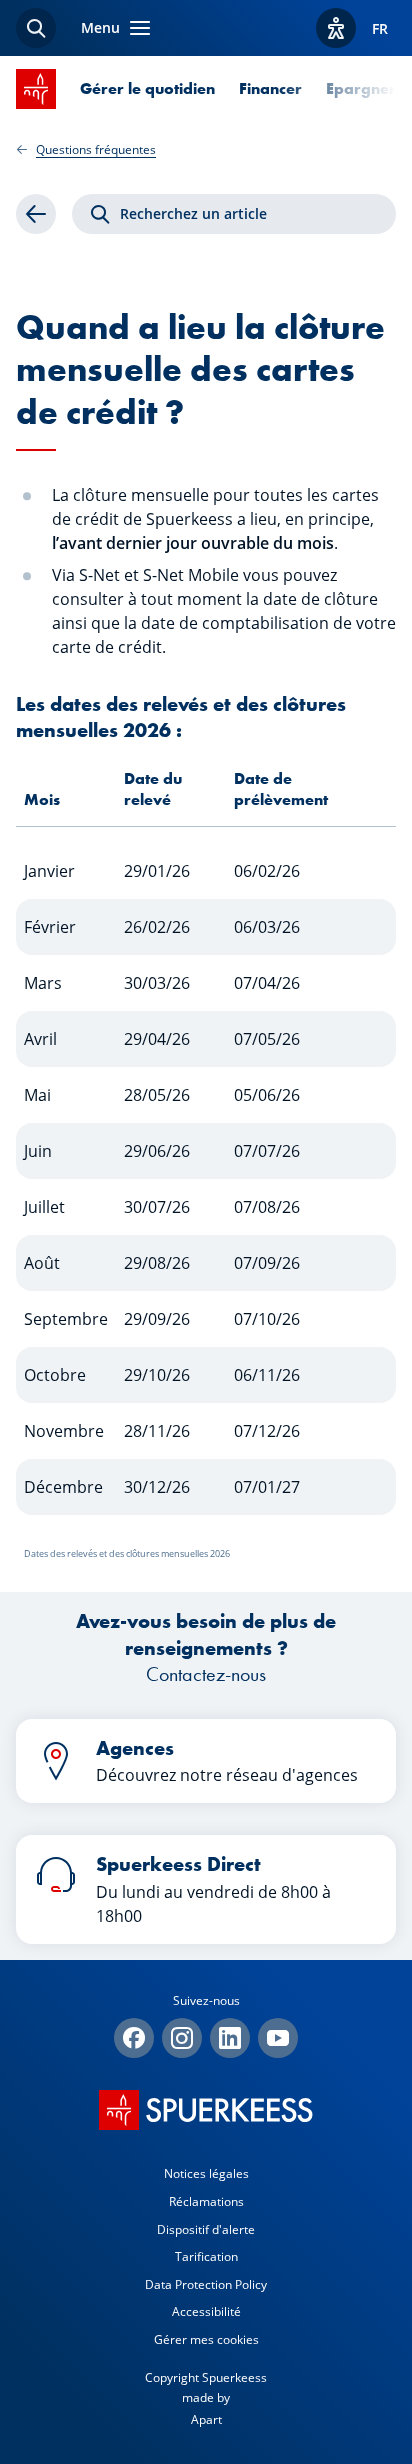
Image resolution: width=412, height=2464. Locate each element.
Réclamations (206, 2201)
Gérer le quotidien (147, 88)
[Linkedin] (230, 2038)
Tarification (206, 2256)
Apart (206, 2419)
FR (380, 28)
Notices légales (206, 2173)
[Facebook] (134, 2038)
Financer (270, 88)
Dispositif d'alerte (206, 2229)
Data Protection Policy (206, 2284)
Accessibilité (206, 2311)
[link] (36, 214)
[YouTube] (278, 2038)
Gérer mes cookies (206, 2339)
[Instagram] (182, 2038)
